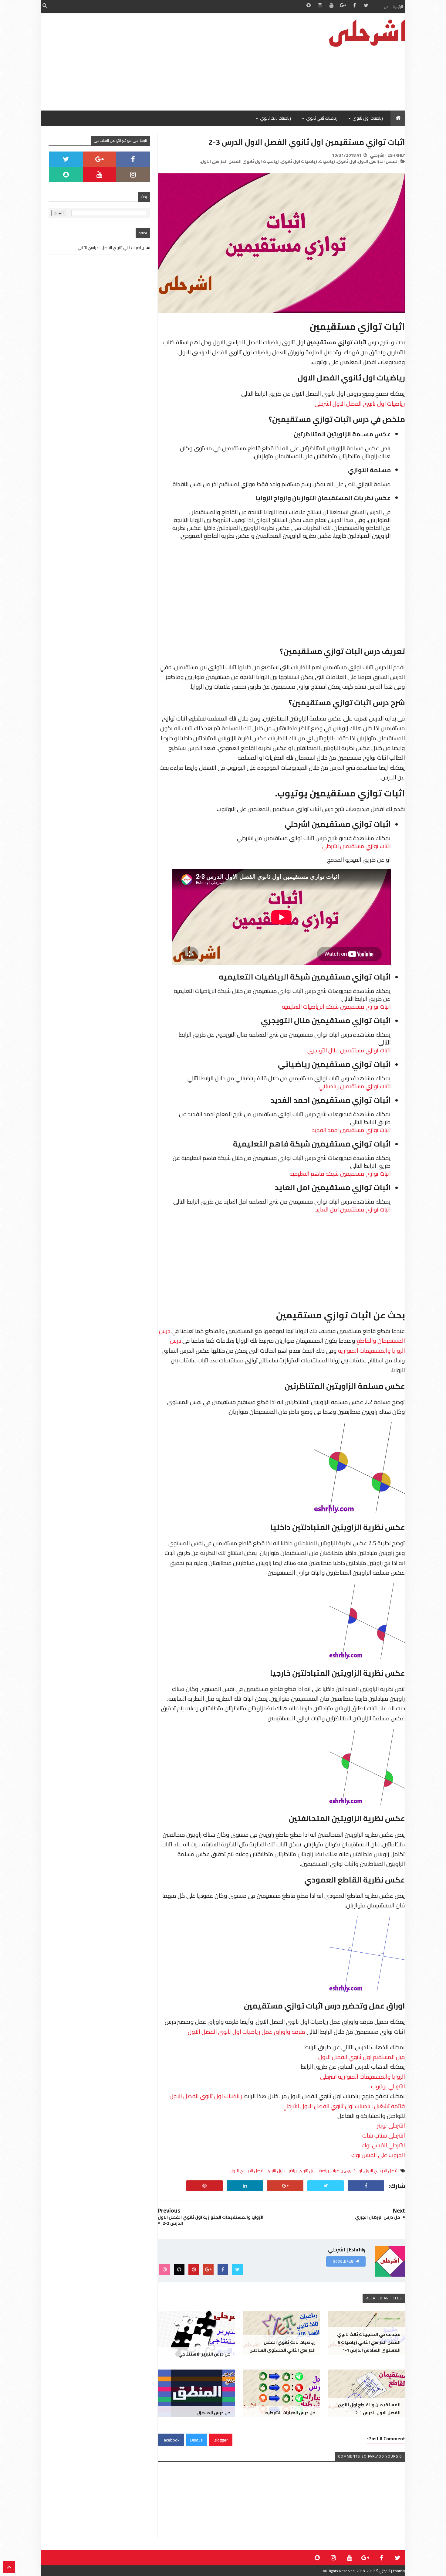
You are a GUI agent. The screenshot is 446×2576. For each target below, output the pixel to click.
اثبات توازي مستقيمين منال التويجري (349, 1050)
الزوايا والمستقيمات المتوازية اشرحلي (363, 2077)
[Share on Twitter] (326, 2186)
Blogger (221, 2440)
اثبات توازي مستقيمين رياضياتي (355, 1086)
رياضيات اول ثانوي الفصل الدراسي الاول (263, 2171)
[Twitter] (66, 159)
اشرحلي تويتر (391, 2125)
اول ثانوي (353, 2171)
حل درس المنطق (214, 2413)
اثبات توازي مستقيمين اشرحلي (356, 846)
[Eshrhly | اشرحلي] (360, 33)
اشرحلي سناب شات (384, 2135)
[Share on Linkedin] (245, 2186)
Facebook (171, 2440)
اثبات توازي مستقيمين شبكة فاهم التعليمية (340, 1174)
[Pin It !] (204, 2186)
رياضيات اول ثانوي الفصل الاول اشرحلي (360, 404)
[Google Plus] (100, 159)
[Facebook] (133, 159)
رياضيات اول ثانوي (314, 2171)
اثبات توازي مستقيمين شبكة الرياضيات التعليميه (336, 1007)
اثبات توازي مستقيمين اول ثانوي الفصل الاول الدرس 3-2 (307, 142)
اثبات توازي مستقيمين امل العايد (353, 1209)
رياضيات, (326, 161)
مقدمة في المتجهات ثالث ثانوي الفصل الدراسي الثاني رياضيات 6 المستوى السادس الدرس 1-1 (369, 2342)
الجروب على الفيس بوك (378, 2155)
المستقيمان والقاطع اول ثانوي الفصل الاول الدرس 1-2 (369, 2409)
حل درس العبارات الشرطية (290, 2413)
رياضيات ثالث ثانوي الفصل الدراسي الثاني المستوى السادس (282, 2346)
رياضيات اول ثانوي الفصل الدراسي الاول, (239, 161)
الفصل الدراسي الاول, (378, 161)
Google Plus (343, 2261)
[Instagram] (133, 175)
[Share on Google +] (285, 2186)
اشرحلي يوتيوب (388, 2086)
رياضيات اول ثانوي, (298, 161)
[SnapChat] (66, 175)
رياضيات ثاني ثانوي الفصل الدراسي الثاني (111, 247)
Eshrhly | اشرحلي (392, 2571)
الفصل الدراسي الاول (382, 2171)
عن (386, 7)
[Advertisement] (151, 62)
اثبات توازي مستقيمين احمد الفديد (351, 1130)
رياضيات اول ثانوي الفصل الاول (206, 2096)
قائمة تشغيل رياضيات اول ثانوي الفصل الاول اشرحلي (344, 2106)
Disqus (196, 2440)
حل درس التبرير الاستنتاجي (204, 2354)
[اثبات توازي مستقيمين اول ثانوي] (281, 311)
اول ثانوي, (346, 161)
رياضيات (337, 2171)
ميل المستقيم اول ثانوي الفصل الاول (362, 2057)
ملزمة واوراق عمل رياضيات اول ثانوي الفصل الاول (247, 2032)
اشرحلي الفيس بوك (383, 2145)
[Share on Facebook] (366, 2186)
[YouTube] (100, 175)
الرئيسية (398, 7)
